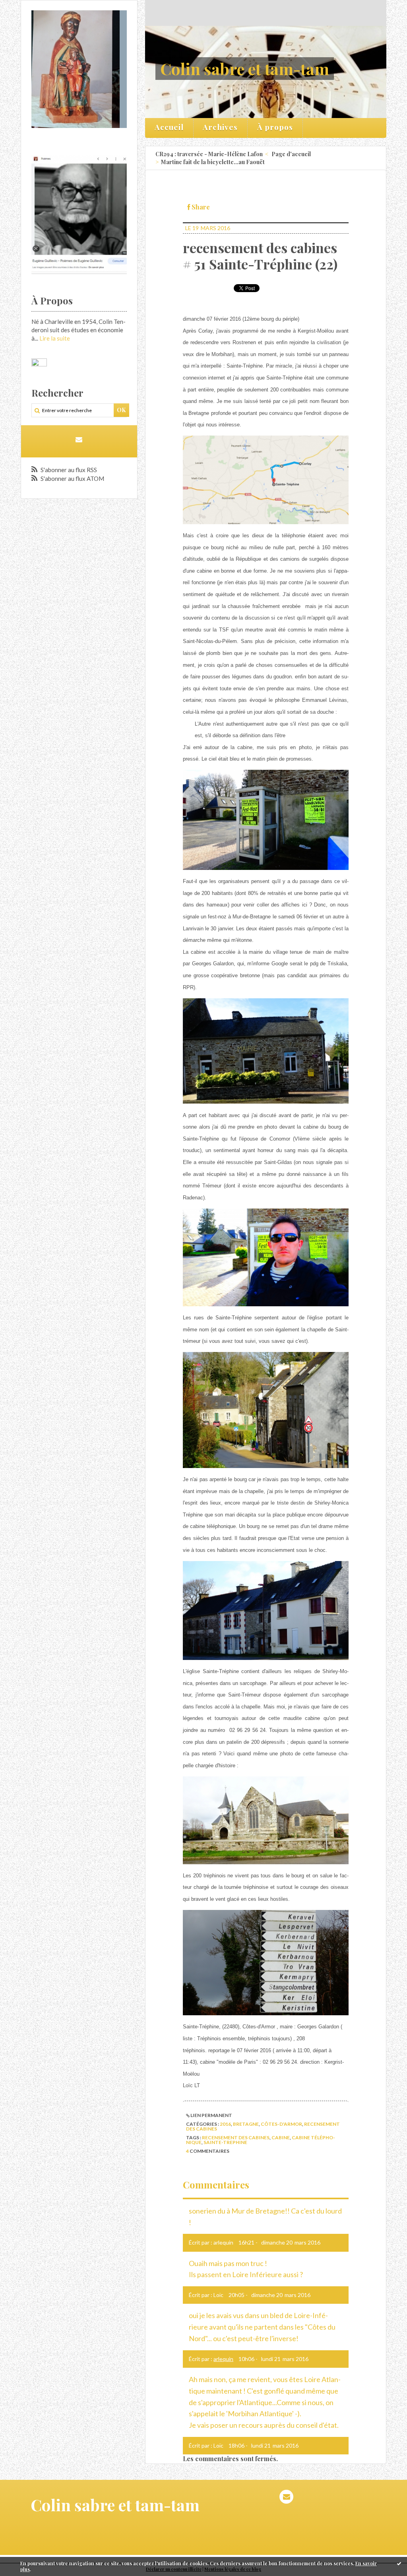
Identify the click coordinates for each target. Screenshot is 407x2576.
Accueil (169, 127)
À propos (275, 127)
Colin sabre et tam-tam (245, 69)
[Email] (79, 439)
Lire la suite (55, 338)
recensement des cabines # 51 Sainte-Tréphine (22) (260, 256)
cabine (281, 2137)
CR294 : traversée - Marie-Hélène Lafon (209, 154)
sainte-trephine (225, 2142)
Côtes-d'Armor (281, 2124)
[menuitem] (169, 128)
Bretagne (246, 2124)
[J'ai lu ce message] (399, 2563)
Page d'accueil (291, 154)
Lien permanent (211, 2115)
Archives (220, 127)
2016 (225, 2124)
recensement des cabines (236, 2137)
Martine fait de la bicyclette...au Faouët (213, 162)
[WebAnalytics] (39, 362)
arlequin (223, 2359)
